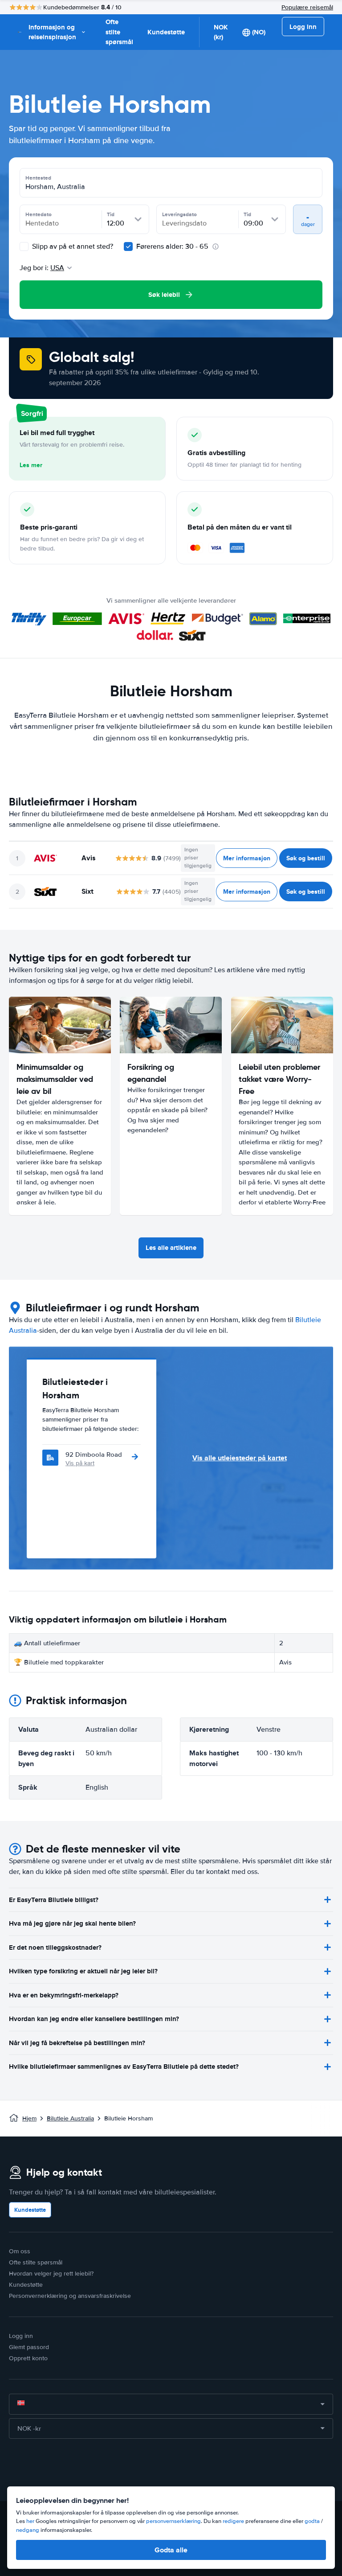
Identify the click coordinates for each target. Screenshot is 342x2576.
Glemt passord (29, 2347)
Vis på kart (80, 1463)
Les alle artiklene (171, 1248)
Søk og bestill (306, 858)
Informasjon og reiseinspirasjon (52, 32)
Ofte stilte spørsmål (119, 32)
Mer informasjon (247, 858)
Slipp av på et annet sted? (72, 247)
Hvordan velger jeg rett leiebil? (51, 2274)
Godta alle (171, 2550)
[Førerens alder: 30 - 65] (128, 247)
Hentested (38, 178)
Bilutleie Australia (70, 2118)
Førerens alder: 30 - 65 (172, 247)
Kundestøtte (166, 32)
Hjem (29, 2118)
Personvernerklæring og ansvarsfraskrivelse (70, 2296)
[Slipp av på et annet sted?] (24, 247)
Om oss (20, 2251)
